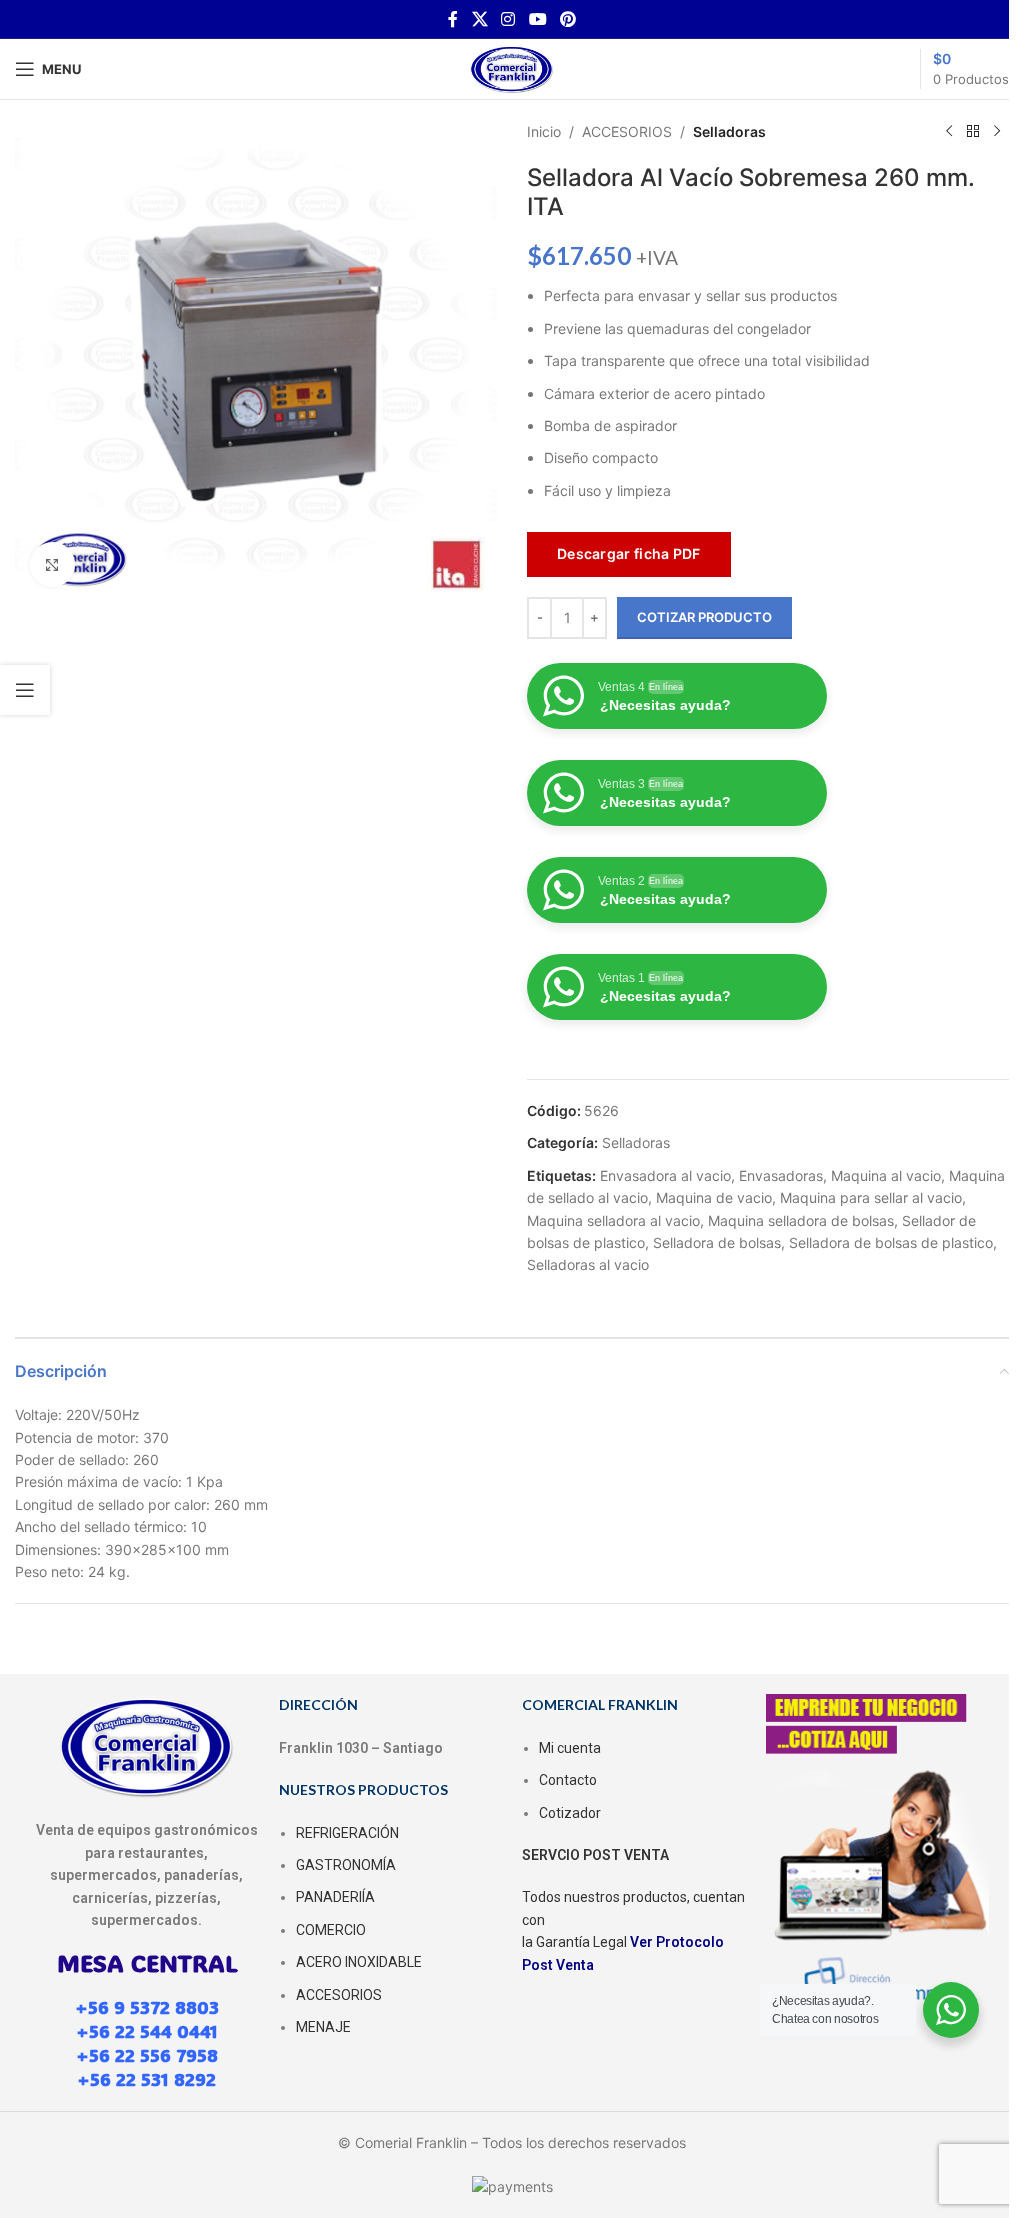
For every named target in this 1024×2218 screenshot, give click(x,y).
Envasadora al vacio (665, 1175)
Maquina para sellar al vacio (871, 1197)
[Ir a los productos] (973, 132)
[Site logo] (512, 67)
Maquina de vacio (714, 1197)
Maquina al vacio (886, 1175)
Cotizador (570, 1813)
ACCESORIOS (627, 131)
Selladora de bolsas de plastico (891, 1242)
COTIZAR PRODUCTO (704, 617)
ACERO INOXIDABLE (359, 1962)
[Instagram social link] (508, 19)
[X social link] (479, 19)
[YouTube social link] (537, 19)
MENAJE (323, 2027)
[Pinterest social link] (567, 19)
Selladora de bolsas (717, 1242)
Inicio (544, 131)
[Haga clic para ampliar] (52, 564)
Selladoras (729, 131)
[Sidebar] (25, 690)
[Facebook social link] (453, 19)
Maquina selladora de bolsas (801, 1220)
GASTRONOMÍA (346, 1865)
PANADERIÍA (335, 1897)
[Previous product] (949, 132)
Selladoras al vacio (588, 1264)
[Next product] (997, 132)
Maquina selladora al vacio (613, 1220)
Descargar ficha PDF (629, 553)
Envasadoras (781, 1175)
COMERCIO (331, 1930)
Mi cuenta (570, 1748)
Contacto (568, 1780)
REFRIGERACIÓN (347, 1833)
